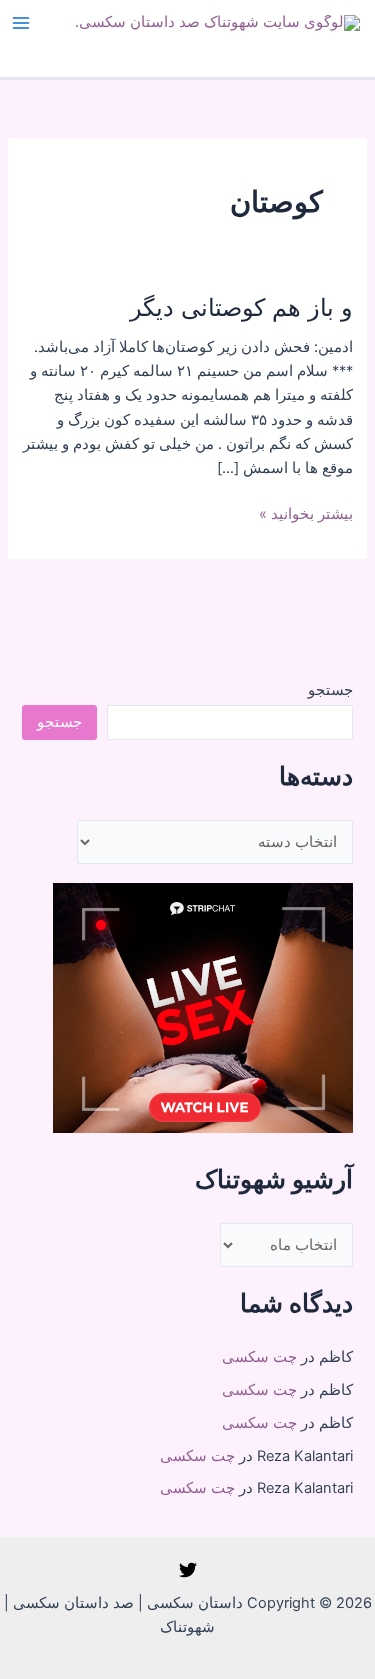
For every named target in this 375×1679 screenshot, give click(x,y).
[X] (188, 1570)
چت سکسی (259, 1357)
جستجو (330, 690)
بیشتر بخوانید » (306, 515)
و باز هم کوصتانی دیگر (241, 307)
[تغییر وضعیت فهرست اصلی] (21, 23)
